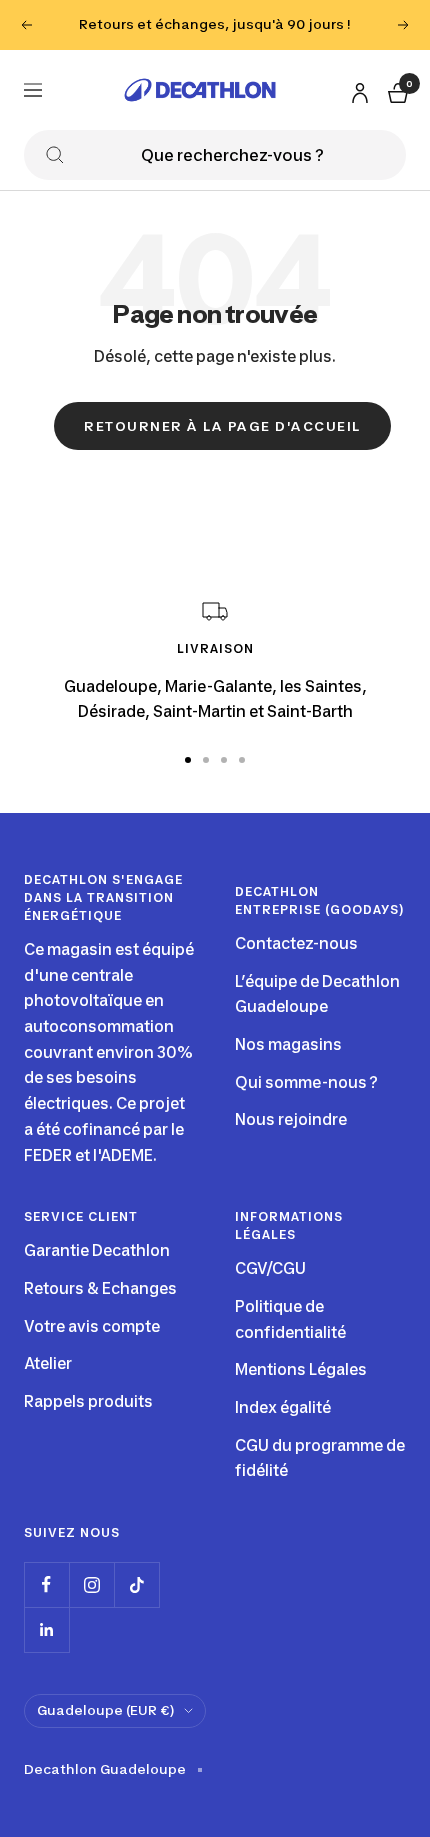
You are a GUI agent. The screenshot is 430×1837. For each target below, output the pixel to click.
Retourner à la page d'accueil (222, 426)
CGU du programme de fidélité (320, 1458)
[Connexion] (357, 88)
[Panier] (396, 89)
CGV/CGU (270, 1268)
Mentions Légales (301, 1369)
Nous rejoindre (291, 1119)
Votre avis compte (92, 1326)
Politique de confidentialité (290, 1319)
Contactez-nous (296, 943)
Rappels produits (88, 1401)
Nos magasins (288, 1044)
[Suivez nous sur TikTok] (136, 1584)
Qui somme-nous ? (306, 1082)
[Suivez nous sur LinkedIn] (46, 1629)
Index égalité (283, 1407)
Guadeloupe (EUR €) (105, 1710)
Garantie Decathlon (97, 1250)
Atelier (48, 1363)
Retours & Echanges (100, 1288)
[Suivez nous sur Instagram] (91, 1584)
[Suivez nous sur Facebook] (46, 1584)
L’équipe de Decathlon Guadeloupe (317, 994)
